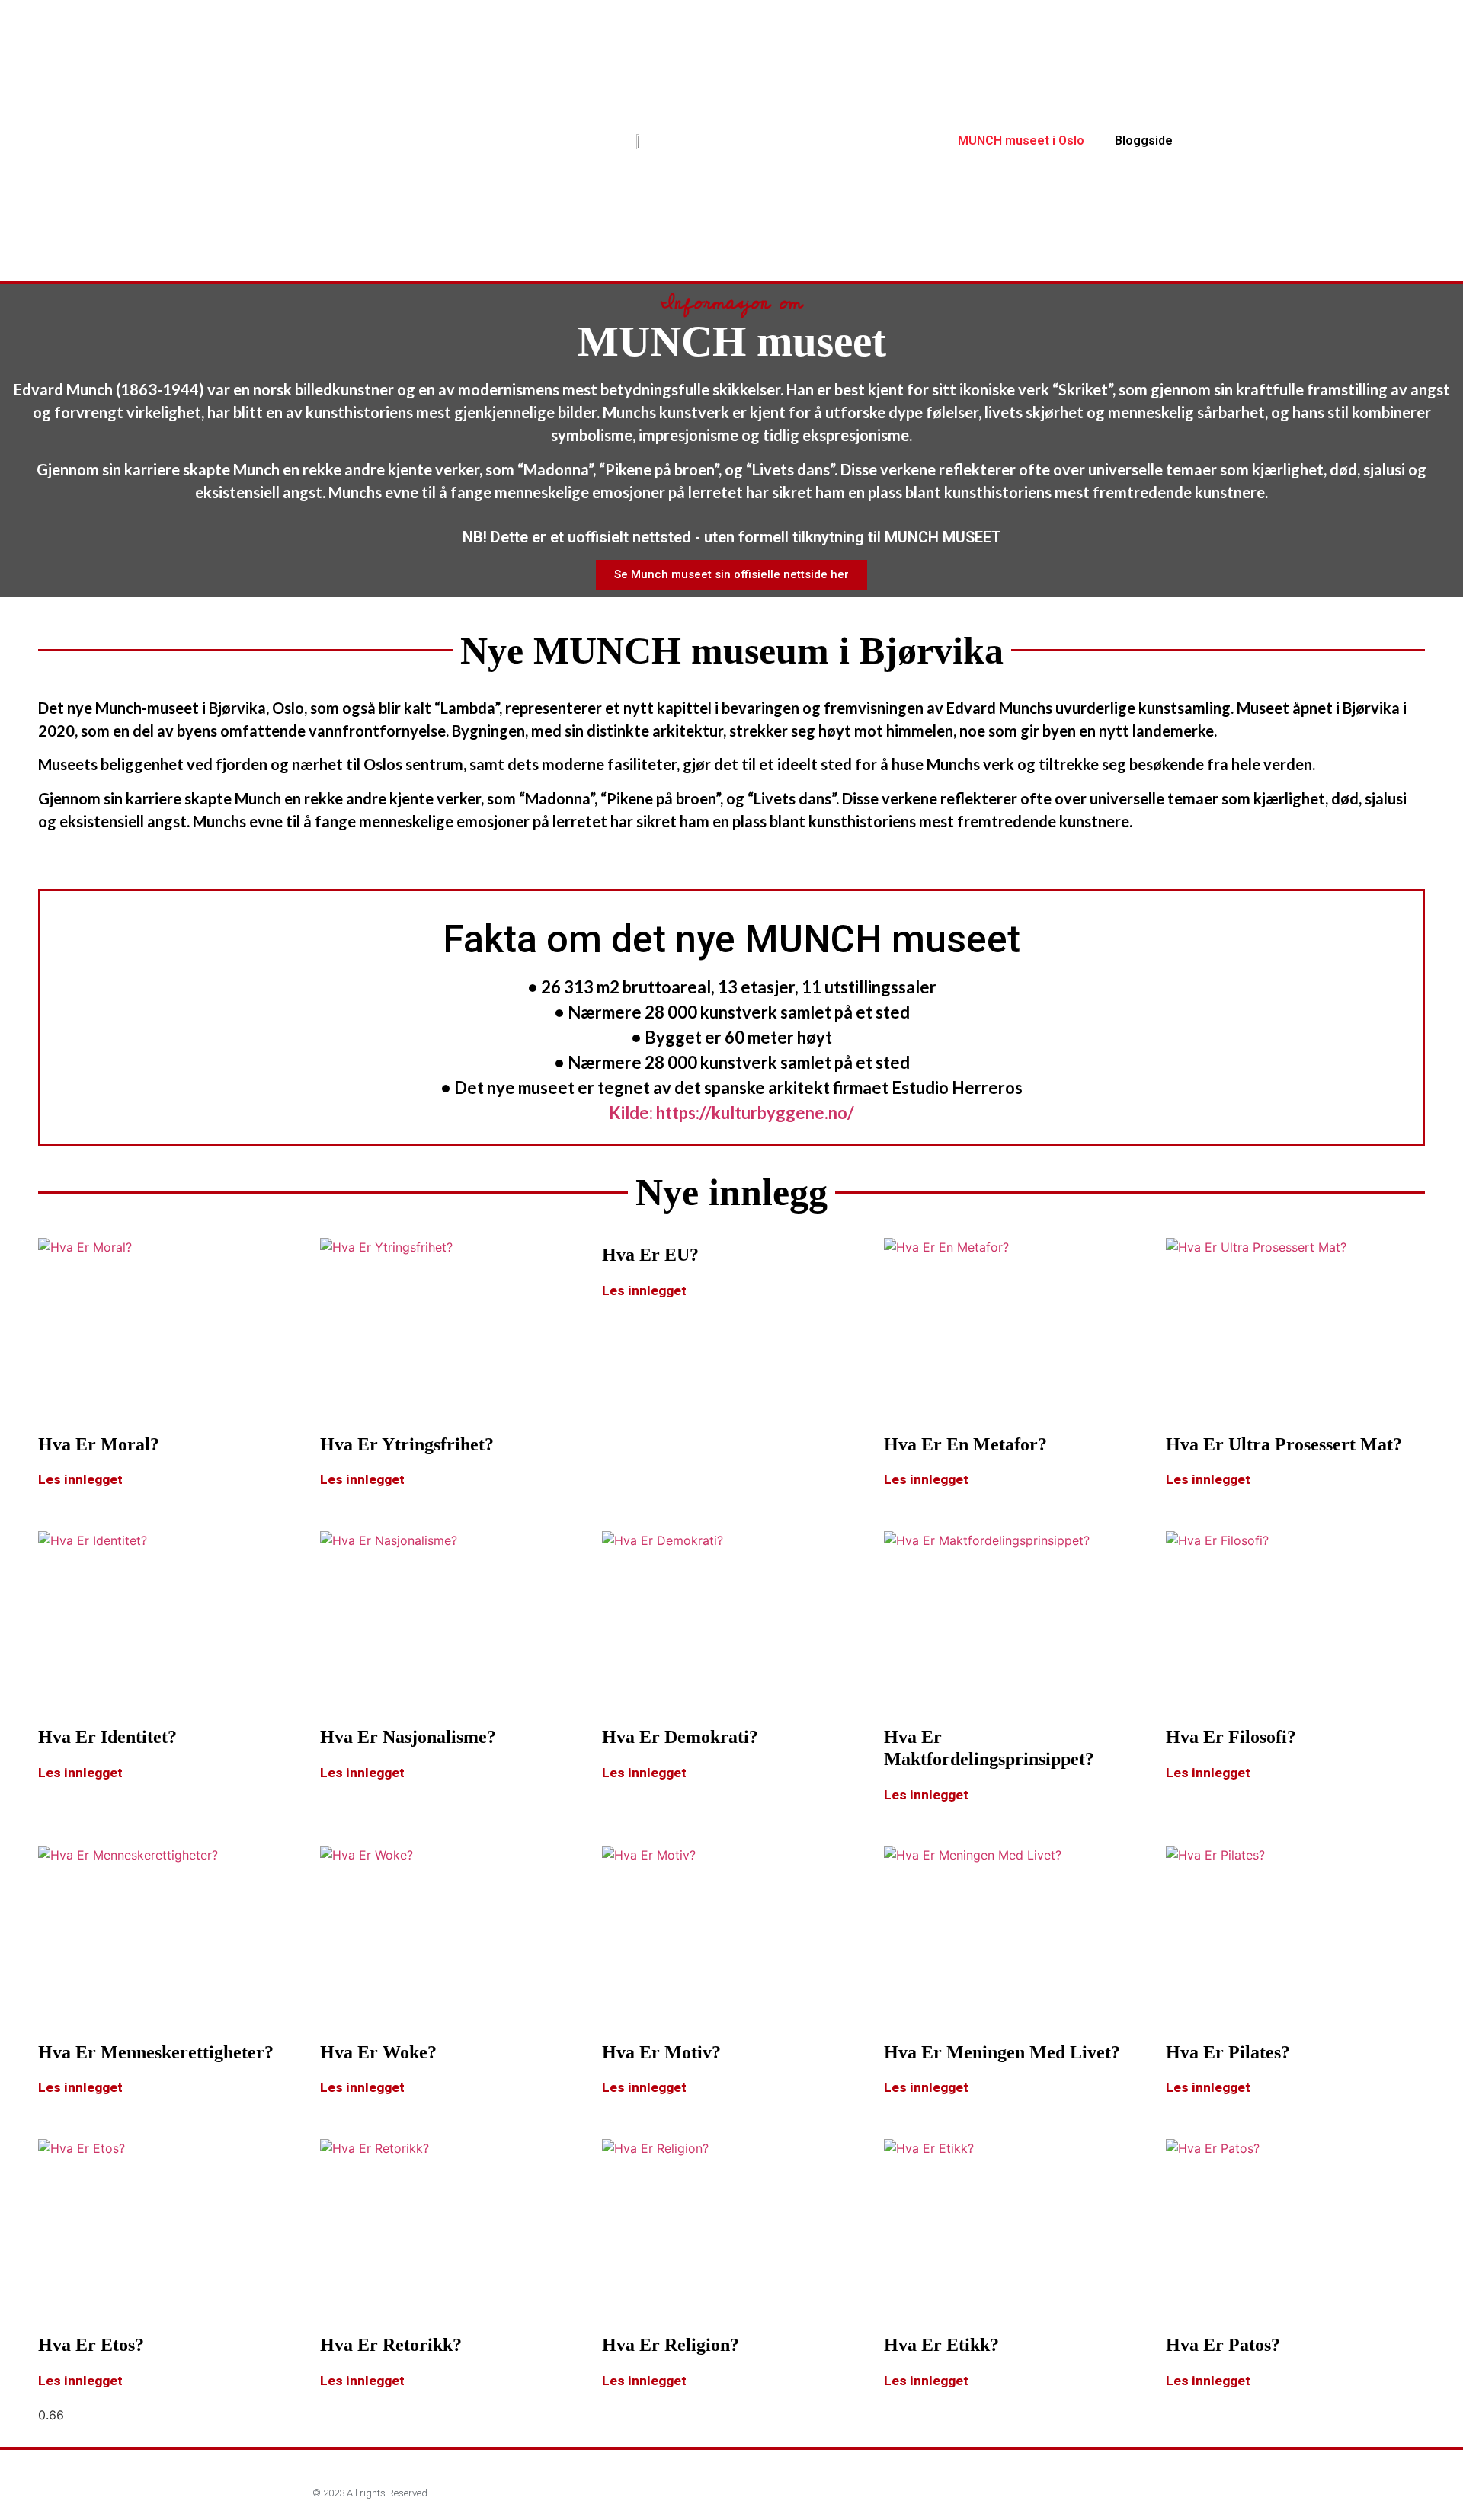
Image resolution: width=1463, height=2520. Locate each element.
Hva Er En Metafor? (965, 1444)
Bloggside (1144, 141)
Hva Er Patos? (1223, 2345)
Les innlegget (80, 1479)
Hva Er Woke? (378, 2052)
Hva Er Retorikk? (391, 2345)
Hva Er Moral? (99, 1444)
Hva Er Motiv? (661, 2052)
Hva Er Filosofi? (1231, 1737)
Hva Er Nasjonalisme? (408, 1737)
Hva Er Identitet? (107, 1737)
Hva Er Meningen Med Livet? (1002, 2052)
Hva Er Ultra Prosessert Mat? (1284, 1444)
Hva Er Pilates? (1228, 2052)
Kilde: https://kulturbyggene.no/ (731, 1113)
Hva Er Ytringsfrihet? (407, 1444)
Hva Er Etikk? (941, 2345)
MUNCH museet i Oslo (1021, 141)
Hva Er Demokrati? (680, 1737)
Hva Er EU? (650, 1255)
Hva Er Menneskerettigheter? (156, 2052)
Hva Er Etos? (91, 2345)
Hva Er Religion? (671, 2345)
